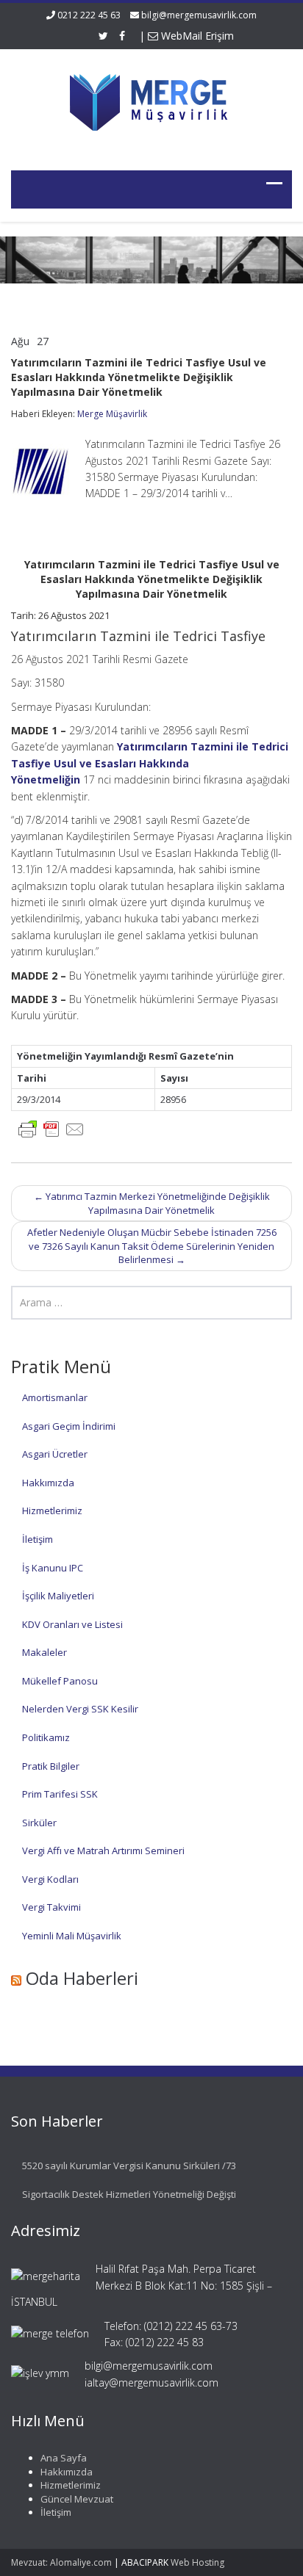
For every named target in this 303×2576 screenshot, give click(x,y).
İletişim (38, 1539)
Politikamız (46, 1737)
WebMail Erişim (196, 36)
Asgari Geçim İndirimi (69, 1426)
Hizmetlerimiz (52, 1510)
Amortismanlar (55, 1397)
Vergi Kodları (50, 1879)
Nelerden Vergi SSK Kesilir (80, 1709)
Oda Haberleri (82, 1978)
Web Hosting (197, 2562)
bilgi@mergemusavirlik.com (199, 15)
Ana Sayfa (64, 2458)
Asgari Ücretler (55, 1454)
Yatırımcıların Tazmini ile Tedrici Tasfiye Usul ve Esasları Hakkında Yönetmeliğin (150, 763)
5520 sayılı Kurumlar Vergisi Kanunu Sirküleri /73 (129, 2166)
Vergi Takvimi (51, 1907)
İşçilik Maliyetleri (58, 1596)
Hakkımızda (48, 1483)
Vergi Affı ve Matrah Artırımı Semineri (103, 1850)
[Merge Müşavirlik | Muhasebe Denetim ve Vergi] (151, 100)
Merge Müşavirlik (112, 414)
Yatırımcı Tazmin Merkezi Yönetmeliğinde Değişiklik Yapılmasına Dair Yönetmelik (152, 1203)
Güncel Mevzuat (77, 2499)
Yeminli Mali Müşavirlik (72, 1936)
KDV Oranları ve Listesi (72, 1624)
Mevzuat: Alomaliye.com (61, 2562)
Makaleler (44, 1652)
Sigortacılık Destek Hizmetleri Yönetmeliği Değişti (129, 2194)
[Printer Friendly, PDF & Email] (51, 1128)
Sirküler (39, 1823)
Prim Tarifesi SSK (60, 1794)
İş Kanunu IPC (53, 1568)
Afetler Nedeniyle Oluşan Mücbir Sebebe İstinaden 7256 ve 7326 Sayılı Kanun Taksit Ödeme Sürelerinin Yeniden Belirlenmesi (152, 1246)
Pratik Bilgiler (51, 1766)
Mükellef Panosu (60, 1681)
